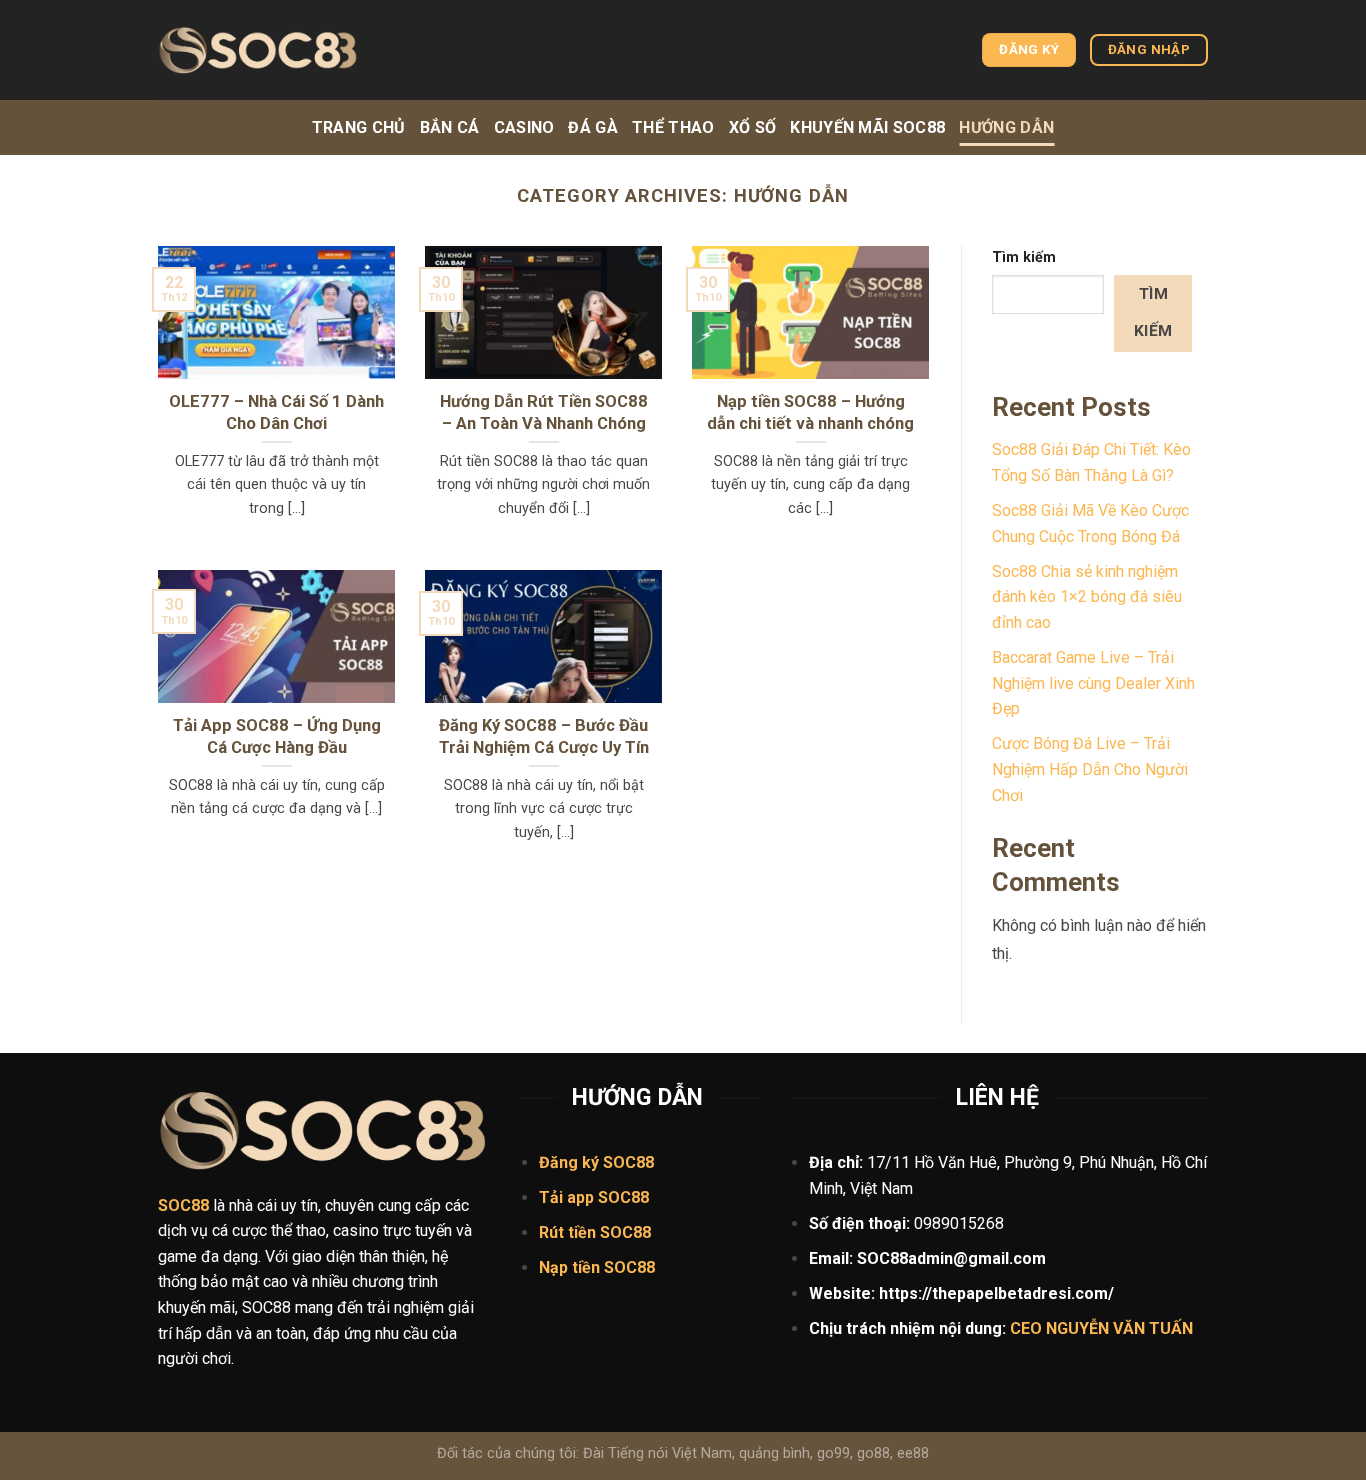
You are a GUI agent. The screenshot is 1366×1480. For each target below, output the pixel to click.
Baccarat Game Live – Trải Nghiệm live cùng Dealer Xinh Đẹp (1093, 683)
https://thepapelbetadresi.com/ (996, 1293)
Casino (524, 127)
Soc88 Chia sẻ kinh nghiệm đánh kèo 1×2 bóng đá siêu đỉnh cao (1087, 597)
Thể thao (673, 127)
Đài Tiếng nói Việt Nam (657, 1453)
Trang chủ (359, 127)
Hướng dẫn (1006, 127)
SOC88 (623, 1197)
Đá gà (593, 127)
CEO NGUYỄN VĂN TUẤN (1101, 1328)
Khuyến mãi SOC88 (867, 127)
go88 (873, 1453)
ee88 (913, 1453)
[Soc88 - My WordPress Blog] (258, 50)
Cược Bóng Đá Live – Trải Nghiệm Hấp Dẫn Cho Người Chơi (1090, 769)
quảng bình (774, 1453)
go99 (833, 1453)
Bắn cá (450, 127)
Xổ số (753, 127)
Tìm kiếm (1024, 257)
